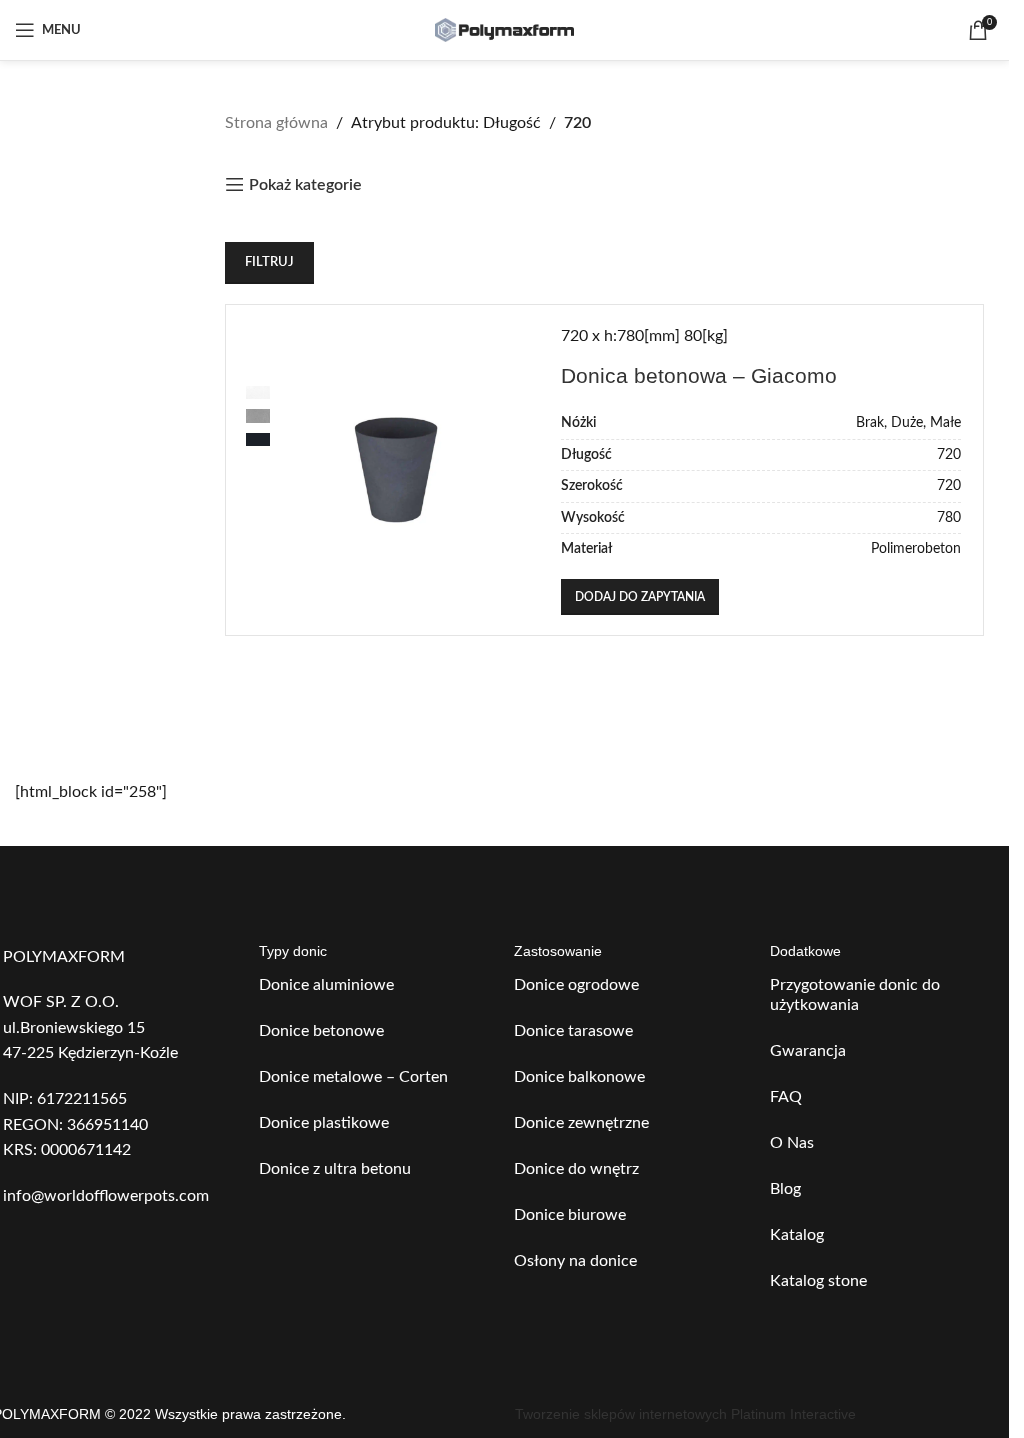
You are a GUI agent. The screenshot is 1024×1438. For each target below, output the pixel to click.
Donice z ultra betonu (335, 1169)
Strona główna (276, 123)
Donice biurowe (570, 1215)
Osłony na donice (575, 1261)
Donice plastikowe (324, 1123)
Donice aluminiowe (326, 985)
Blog (785, 1189)
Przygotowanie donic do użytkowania (855, 995)
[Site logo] (505, 29)
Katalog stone (818, 1281)
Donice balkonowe (579, 1077)
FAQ (786, 1097)
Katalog (797, 1235)
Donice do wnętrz (576, 1169)
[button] (640, 597)
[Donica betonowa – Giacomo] (396, 470)
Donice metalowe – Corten (353, 1077)
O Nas (792, 1143)
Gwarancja (808, 1051)
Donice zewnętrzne (581, 1123)
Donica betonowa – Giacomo (699, 375)
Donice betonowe (321, 1031)
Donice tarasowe (573, 1031)
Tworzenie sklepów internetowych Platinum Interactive (685, 1414)
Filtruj (269, 262)
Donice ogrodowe (576, 985)
